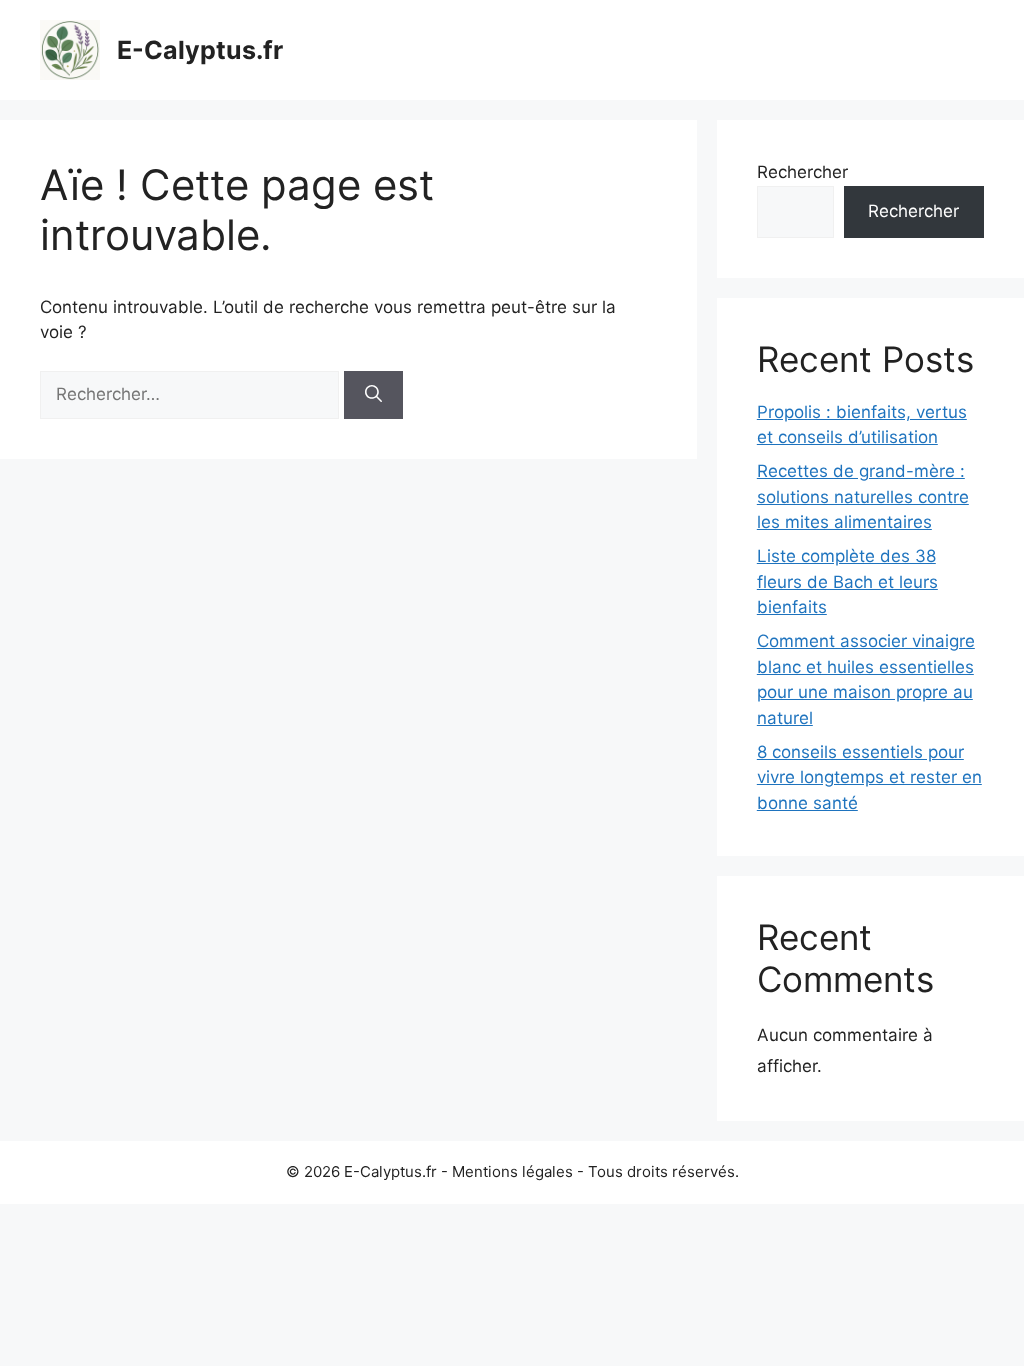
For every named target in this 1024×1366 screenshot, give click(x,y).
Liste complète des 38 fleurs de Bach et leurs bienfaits (847, 581)
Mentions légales (512, 1171)
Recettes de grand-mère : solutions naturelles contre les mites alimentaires (863, 496)
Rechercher (802, 172)
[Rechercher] (373, 395)
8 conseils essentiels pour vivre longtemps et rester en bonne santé (869, 777)
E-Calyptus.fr (200, 50)
